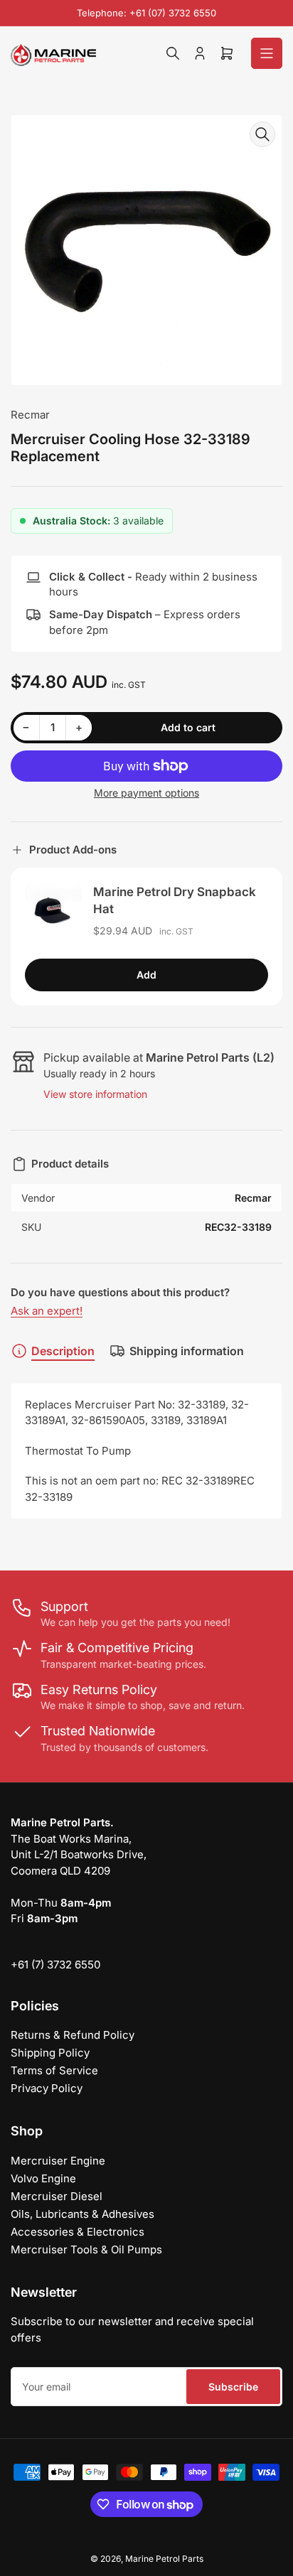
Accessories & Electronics (78, 2232)
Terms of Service (54, 2070)
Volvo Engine (43, 2178)
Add (146, 975)
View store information (95, 1094)
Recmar (30, 415)
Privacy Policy (47, 2088)
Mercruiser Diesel (57, 2196)
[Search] (173, 53)
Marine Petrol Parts (164, 2559)
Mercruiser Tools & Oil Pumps (86, 2249)
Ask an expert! (47, 1311)
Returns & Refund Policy (73, 2035)
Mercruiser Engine (58, 2161)
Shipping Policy (50, 2053)
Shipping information (187, 1351)
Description (63, 1351)
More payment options (146, 793)
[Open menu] (267, 53)
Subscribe (233, 2387)
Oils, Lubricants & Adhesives (82, 2214)
